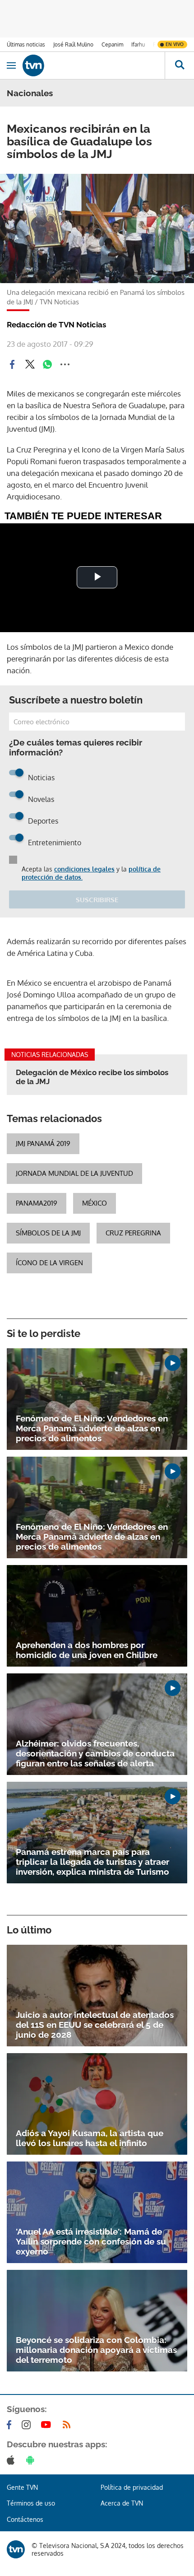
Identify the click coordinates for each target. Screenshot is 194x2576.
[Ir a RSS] (69, 2425)
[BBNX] (16, 2549)
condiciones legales (84, 869)
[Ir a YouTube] (48, 2425)
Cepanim (112, 44)
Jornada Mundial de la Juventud (74, 1173)
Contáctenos (25, 2519)
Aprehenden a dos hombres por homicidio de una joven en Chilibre (87, 1650)
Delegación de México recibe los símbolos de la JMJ (92, 1077)
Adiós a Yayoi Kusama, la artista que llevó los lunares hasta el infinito (90, 2138)
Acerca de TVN (122, 2503)
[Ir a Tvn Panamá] (94, 65)
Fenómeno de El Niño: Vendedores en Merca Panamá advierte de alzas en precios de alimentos (92, 1428)
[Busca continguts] (179, 65)
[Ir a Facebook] (11, 2425)
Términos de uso (31, 2503)
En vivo (175, 44)
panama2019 (37, 1203)
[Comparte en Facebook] (12, 364)
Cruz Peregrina (133, 1233)
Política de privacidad (132, 2487)
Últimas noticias (26, 44)
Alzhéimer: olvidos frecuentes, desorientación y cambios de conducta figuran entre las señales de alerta (95, 1753)
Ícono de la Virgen (49, 1263)
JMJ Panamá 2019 (43, 1144)
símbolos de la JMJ (48, 1233)
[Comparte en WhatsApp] (47, 364)
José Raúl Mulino (73, 44)
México (95, 1203)
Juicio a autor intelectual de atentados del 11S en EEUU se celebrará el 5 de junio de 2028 (95, 2025)
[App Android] (32, 2460)
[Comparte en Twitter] (30, 364)
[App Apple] (12, 2460)
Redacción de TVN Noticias (56, 325)
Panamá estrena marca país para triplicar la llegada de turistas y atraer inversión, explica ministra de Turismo (92, 1862)
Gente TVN (22, 2487)
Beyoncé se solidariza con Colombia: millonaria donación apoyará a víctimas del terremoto (96, 2350)
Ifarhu (138, 44)
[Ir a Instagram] (28, 2425)
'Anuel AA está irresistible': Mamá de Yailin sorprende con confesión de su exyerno (91, 2241)
